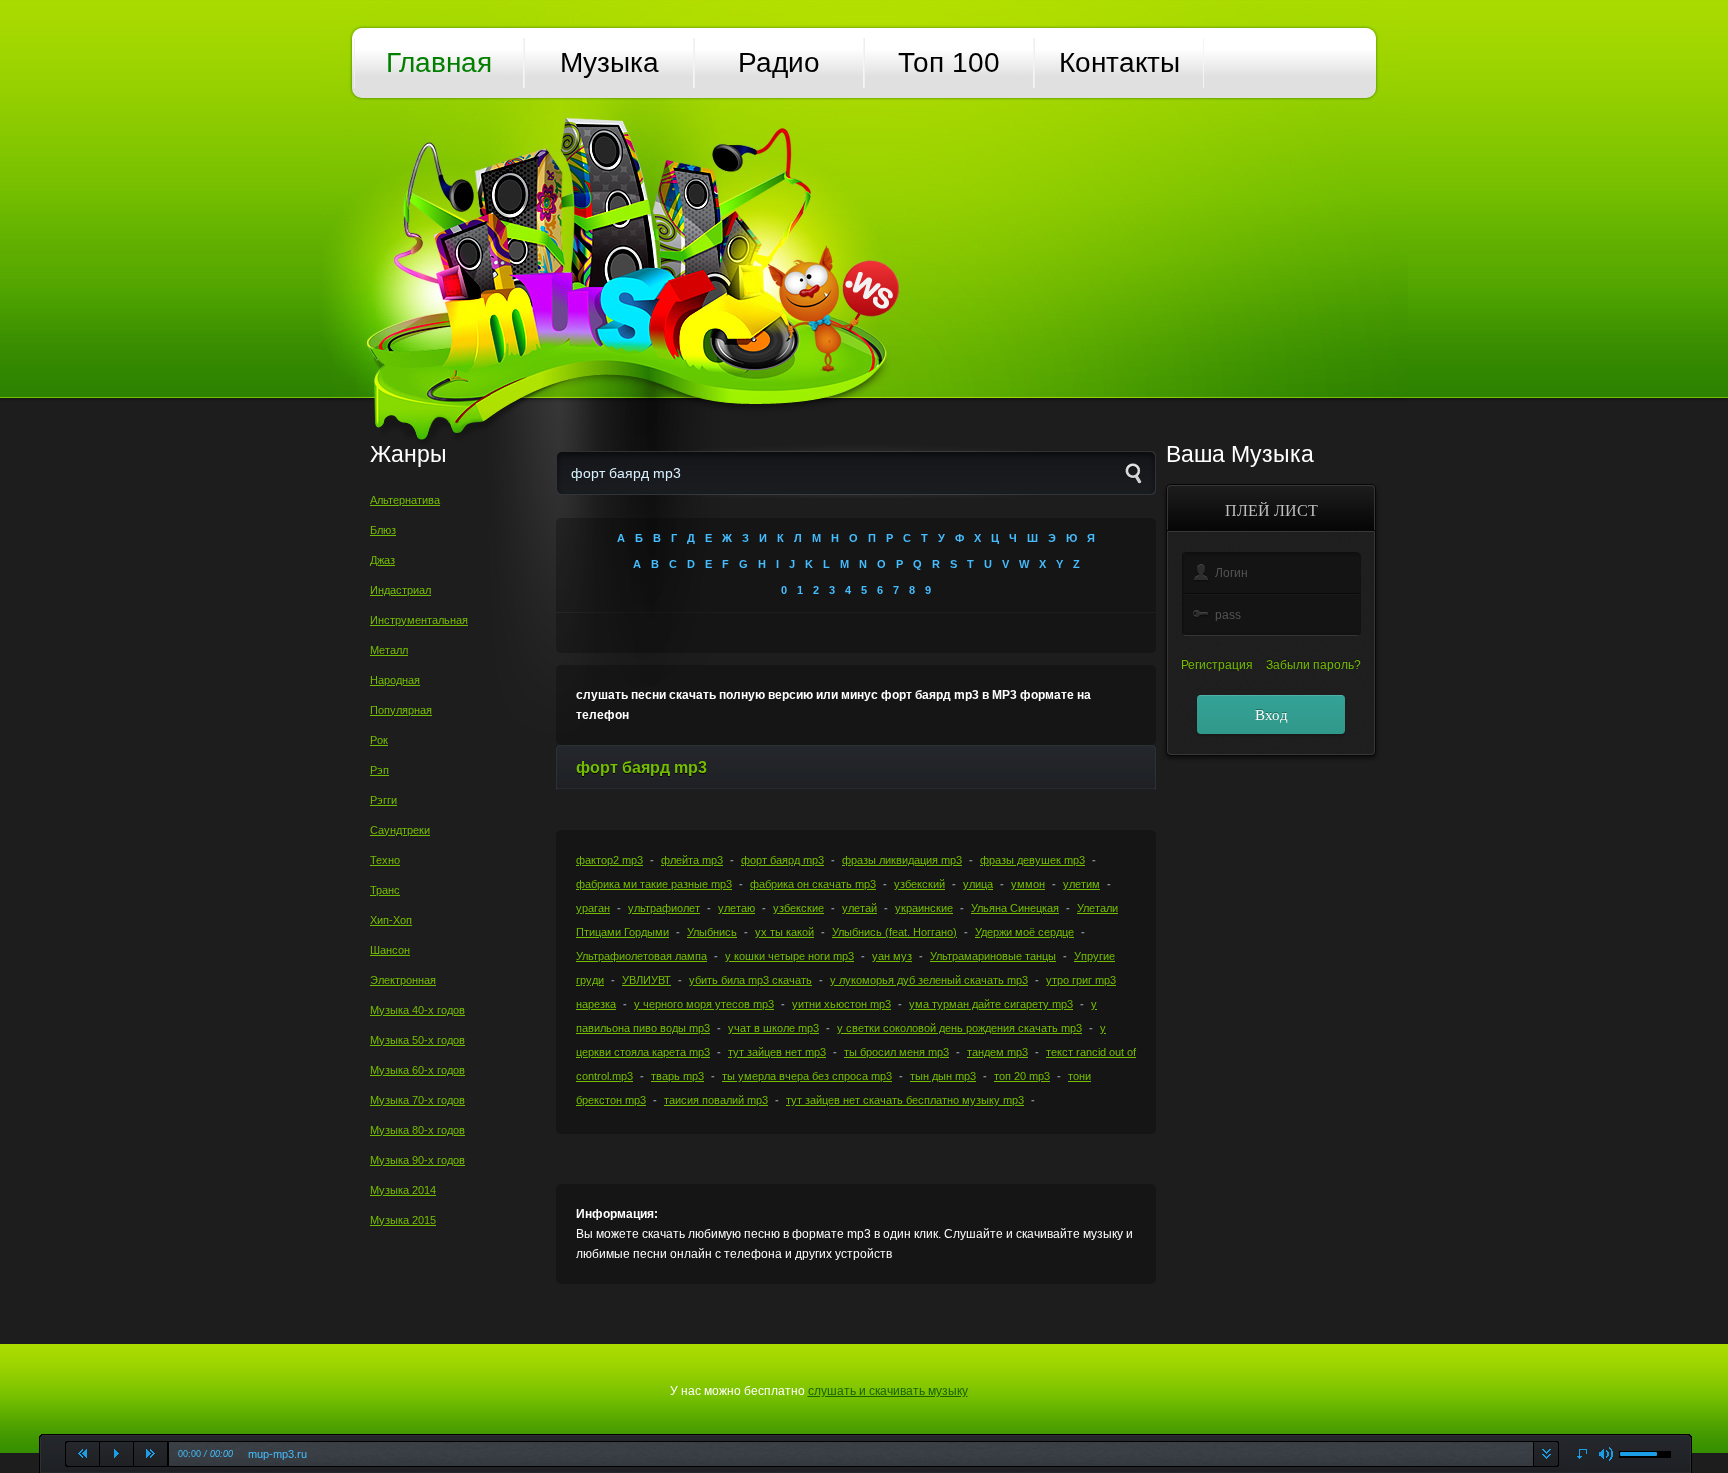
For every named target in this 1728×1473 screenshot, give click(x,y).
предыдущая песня (83, 1454)
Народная (395, 680)
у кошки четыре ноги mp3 (789, 956)
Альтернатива (405, 500)
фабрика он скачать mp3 (813, 884)
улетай (859, 908)
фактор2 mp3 (609, 860)
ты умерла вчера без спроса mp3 (807, 1076)
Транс (385, 890)
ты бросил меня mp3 (896, 1052)
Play (117, 1454)
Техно (385, 860)
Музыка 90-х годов (417, 1160)
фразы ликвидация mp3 (902, 860)
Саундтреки (400, 830)
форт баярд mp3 (782, 860)
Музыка (609, 62)
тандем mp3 (997, 1052)
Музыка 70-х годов (417, 1100)
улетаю (736, 908)
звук (1606, 1454)
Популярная (401, 710)
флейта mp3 (692, 860)
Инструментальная (419, 620)
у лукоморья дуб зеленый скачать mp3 (929, 980)
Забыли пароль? (1313, 665)
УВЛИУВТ (646, 980)
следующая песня (151, 1454)
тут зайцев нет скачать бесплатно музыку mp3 (905, 1100)
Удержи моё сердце (1024, 932)
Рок (379, 740)
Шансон (390, 950)
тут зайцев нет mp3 (777, 1052)
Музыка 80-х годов (417, 1130)
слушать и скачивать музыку (888, 1391)
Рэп (379, 770)
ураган (593, 908)
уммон (1028, 884)
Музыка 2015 (403, 1220)
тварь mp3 (677, 1076)
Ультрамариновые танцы (993, 956)
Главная (439, 62)
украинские (924, 908)
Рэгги (383, 800)
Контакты (1119, 62)
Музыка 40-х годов (417, 1010)
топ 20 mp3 (1022, 1076)
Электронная (403, 980)
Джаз (382, 560)
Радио (779, 62)
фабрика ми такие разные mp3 (654, 884)
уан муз (892, 956)
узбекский (919, 884)
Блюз (383, 530)
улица (978, 884)
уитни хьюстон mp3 (841, 1004)
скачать (1545, 1454)
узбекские (798, 908)
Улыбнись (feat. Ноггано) (894, 932)
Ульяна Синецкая (1015, 908)
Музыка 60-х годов (417, 1070)
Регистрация (1217, 665)
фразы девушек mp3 (1032, 860)
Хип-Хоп (391, 920)
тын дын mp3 (943, 1076)
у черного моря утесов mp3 (704, 1004)
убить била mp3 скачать (750, 980)
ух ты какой (784, 932)
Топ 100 (949, 62)
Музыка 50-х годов (417, 1040)
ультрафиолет (664, 908)
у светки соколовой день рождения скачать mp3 (959, 1028)
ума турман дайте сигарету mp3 (991, 1004)
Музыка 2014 (403, 1190)
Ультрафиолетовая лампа (641, 956)
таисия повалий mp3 (716, 1100)
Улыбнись (712, 932)
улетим (1081, 884)
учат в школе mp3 (773, 1028)
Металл (389, 650)
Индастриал (400, 590)
